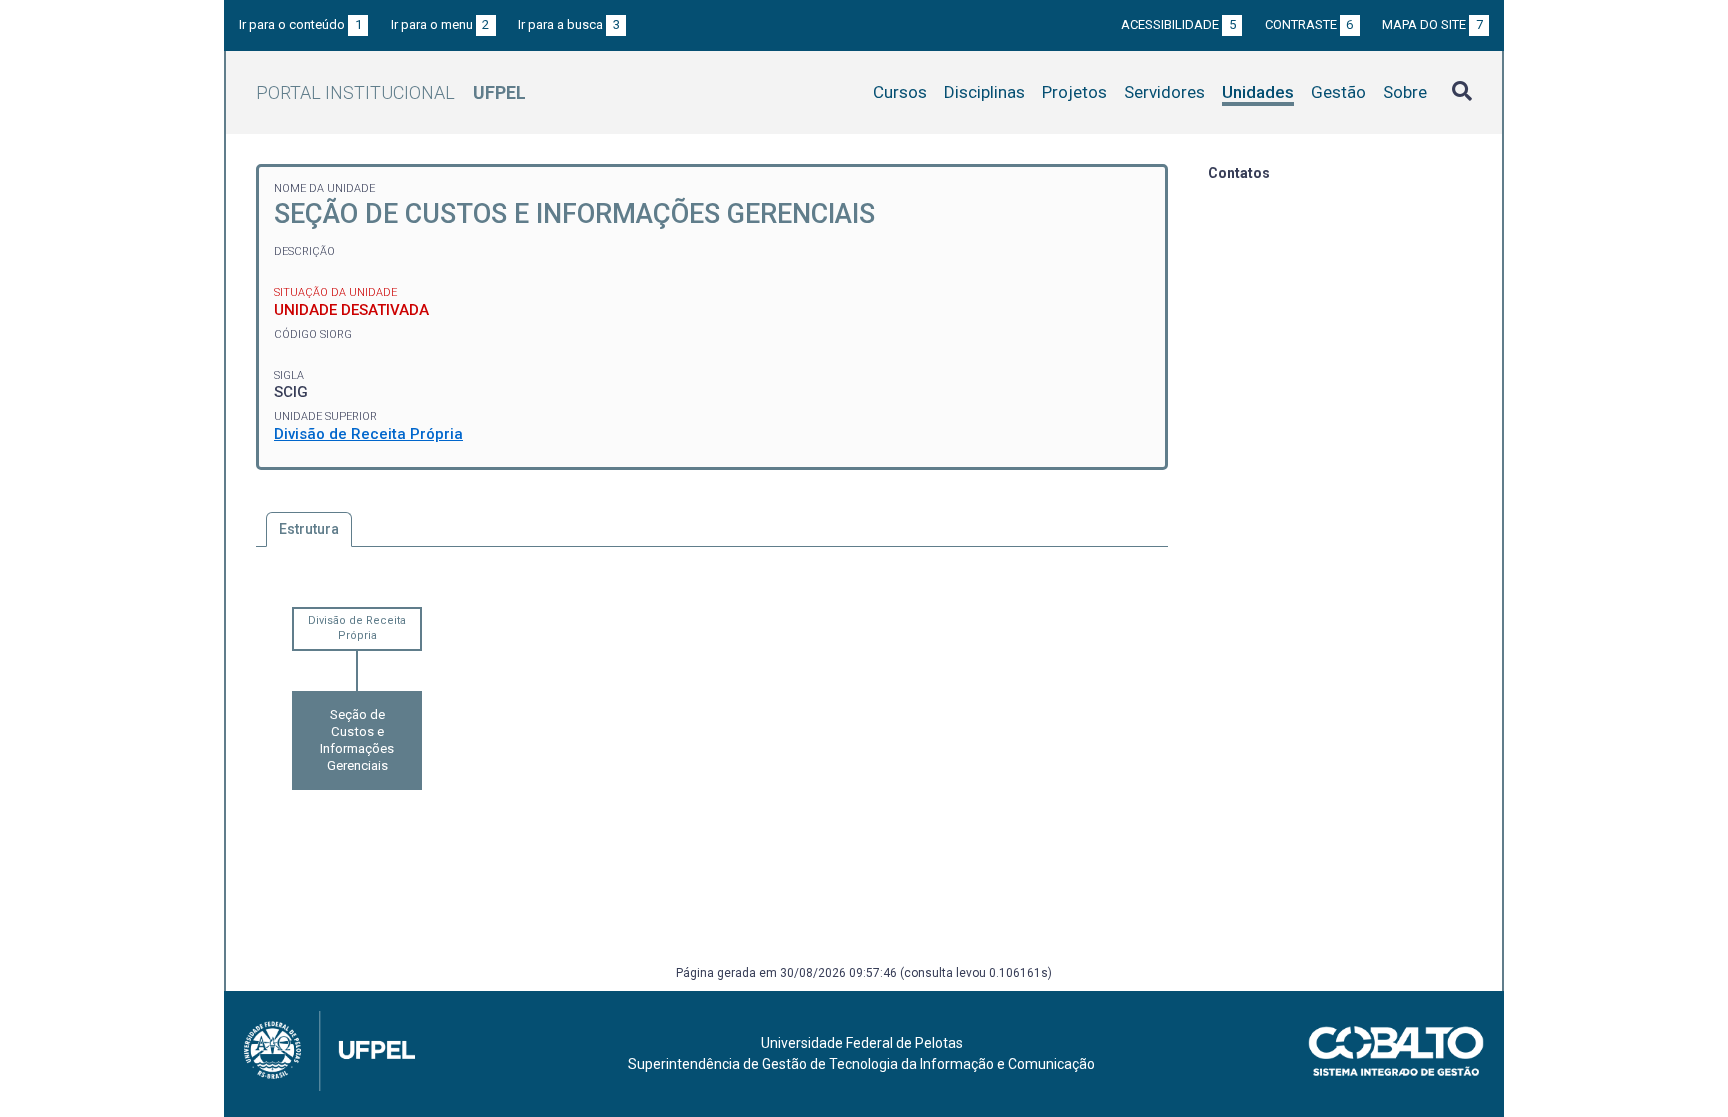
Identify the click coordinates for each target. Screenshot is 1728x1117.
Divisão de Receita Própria (368, 434)
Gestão (1338, 92)
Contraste (1309, 24)
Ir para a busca (569, 24)
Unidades (1258, 92)
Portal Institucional (391, 92)
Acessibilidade (1178, 24)
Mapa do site (1432, 24)
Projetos (1074, 92)
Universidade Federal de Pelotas (862, 1043)
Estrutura (309, 529)
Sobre (1405, 92)
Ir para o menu (440, 24)
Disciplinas (984, 92)
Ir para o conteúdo (300, 24)
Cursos (900, 92)
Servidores (1164, 92)
